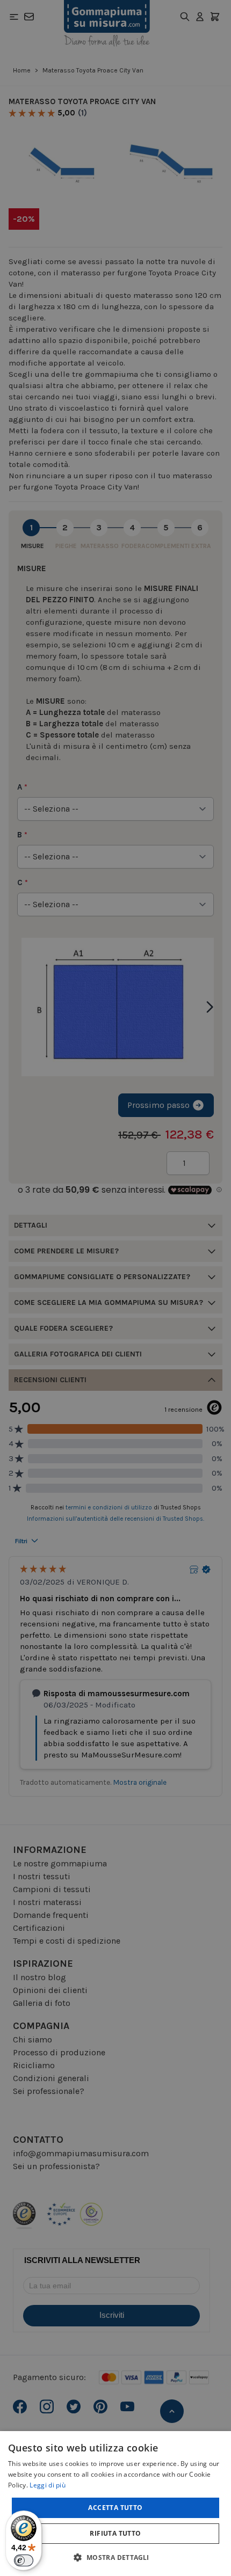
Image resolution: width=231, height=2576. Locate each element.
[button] (115, 2557)
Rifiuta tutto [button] (115, 2533)
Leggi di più (48, 2485)
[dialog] (115, 2504)
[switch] (24, 2560)
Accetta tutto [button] (115, 2508)
